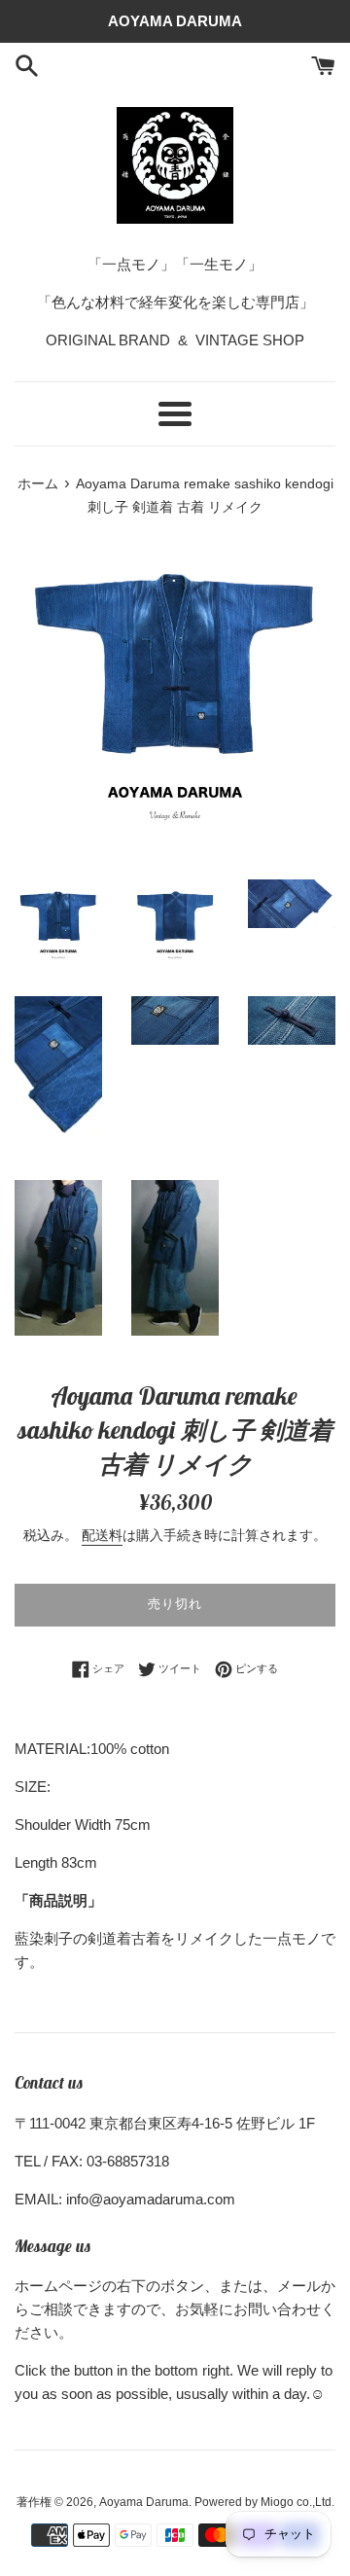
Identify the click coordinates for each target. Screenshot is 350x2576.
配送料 (102, 1535)
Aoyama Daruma (144, 2502)
